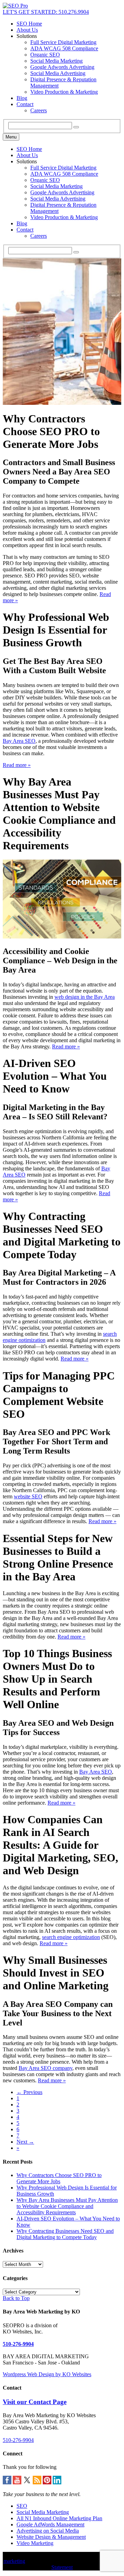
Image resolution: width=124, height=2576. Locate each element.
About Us (27, 30)
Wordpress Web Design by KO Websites (47, 2374)
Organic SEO (45, 55)
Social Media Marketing (56, 61)
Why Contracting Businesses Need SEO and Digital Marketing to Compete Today (65, 2234)
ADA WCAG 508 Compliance (64, 48)
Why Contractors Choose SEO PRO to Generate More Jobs (59, 2178)
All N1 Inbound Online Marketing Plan (59, 2518)
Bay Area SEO (19, 741)
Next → (25, 2142)
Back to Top (16, 2298)
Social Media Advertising (58, 73)
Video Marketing (35, 2543)
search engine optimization (71, 1937)
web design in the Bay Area (85, 997)
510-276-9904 (18, 2344)
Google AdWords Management (50, 2524)
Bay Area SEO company (45, 2068)
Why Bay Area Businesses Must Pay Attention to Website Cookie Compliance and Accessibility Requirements (67, 2206)
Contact (25, 104)
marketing (14, 2561)
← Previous (29, 2092)
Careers (39, 110)
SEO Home (29, 24)
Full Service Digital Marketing (63, 42)
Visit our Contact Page (35, 2402)
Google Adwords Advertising (62, 67)
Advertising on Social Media (48, 2531)
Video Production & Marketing (64, 92)
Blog (22, 98)
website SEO (28, 1496)
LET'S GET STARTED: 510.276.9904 (46, 12)
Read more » (17, 765)
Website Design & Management (51, 2537)
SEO (22, 2506)
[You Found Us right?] (15, 6)
